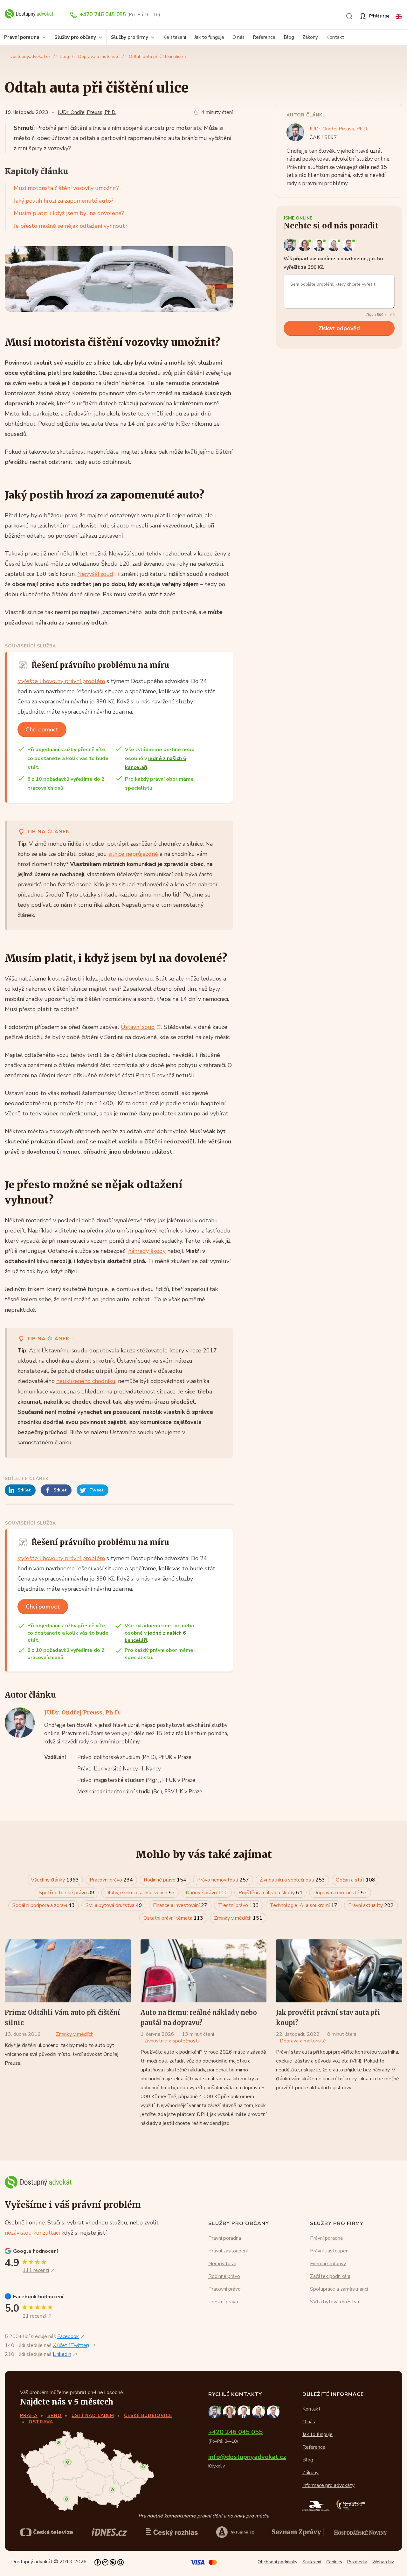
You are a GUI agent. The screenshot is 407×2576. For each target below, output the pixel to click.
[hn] (360, 2532)
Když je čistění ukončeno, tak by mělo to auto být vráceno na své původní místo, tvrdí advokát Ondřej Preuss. (62, 2054)
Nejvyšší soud (95, 574)
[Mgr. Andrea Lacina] (335, 245)
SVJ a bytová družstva (114, 1905)
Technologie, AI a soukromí (304, 1905)
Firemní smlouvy (328, 2263)
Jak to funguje (209, 37)
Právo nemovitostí (223, 1880)
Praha (29, 2415)
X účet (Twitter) (71, 2345)
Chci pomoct (42, 730)
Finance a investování (180, 1905)
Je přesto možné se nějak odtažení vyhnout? (71, 226)
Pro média (357, 2562)
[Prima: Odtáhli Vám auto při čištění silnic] (68, 1971)
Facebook (68, 2336)
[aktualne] (235, 2532)
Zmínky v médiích (238, 1918)
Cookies (334, 2562)
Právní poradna (225, 2238)
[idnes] (109, 2532)
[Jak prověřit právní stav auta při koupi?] (339, 1971)
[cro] (172, 2532)
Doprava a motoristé (99, 56)
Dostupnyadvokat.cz (30, 56)
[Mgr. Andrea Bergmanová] (306, 245)
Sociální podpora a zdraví (44, 1905)
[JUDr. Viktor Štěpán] (349, 245)
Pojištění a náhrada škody (270, 1893)
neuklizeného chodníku (86, 1381)
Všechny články (55, 1880)
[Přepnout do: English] (399, 16)
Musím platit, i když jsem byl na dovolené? (69, 213)
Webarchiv (383, 2562)
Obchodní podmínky (277, 2562)
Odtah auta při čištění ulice (156, 56)
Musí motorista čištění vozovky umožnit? (66, 188)
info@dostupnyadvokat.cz (247, 2457)
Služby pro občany (75, 37)
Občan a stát (355, 1880)
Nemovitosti (222, 2263)
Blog (289, 37)
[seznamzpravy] (298, 2532)
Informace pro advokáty (328, 2485)
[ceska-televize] (47, 2532)
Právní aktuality (371, 1905)
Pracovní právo (111, 1880)
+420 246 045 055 (103, 14)
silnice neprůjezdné (133, 854)
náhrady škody (147, 1251)
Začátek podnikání (330, 2276)
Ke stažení (175, 37)
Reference (264, 37)
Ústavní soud (138, 1027)
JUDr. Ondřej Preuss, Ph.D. (87, 112)
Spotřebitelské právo (67, 1893)
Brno (55, 2415)
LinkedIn (62, 2354)
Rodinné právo (165, 1880)
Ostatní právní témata (173, 1918)
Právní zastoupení (228, 2251)
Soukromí (312, 2562)
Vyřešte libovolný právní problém (61, 681)
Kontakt (335, 37)
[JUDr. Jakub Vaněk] (320, 245)
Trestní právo (238, 1905)
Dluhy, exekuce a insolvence (140, 1893)
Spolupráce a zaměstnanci (339, 2289)
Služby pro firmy (130, 37)
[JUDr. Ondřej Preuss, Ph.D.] (291, 245)
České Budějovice (148, 2415)
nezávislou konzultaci (32, 2233)
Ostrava (41, 2422)
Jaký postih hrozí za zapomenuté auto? (64, 201)
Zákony (310, 37)
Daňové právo (207, 1893)
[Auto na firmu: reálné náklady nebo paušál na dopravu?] (204, 1971)
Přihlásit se (379, 16)
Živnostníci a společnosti (292, 1880)
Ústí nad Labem (93, 2415)
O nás (238, 37)
